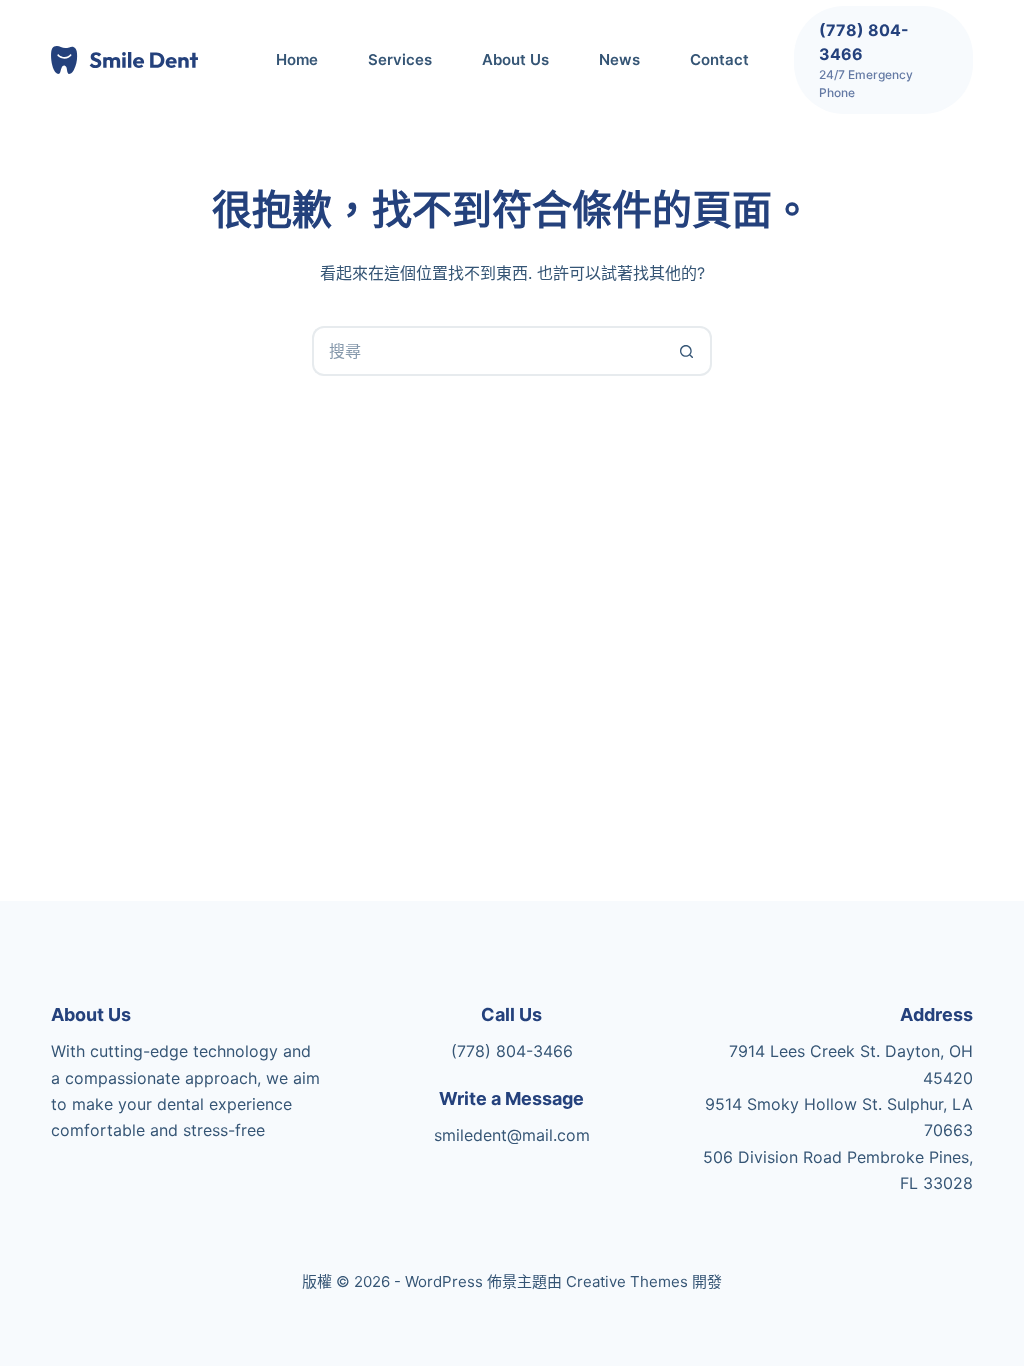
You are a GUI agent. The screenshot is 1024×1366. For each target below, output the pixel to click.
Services (400, 59)
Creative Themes (627, 1281)
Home (297, 59)
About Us (515, 59)
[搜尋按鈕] (687, 351)
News (619, 59)
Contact (719, 59)
